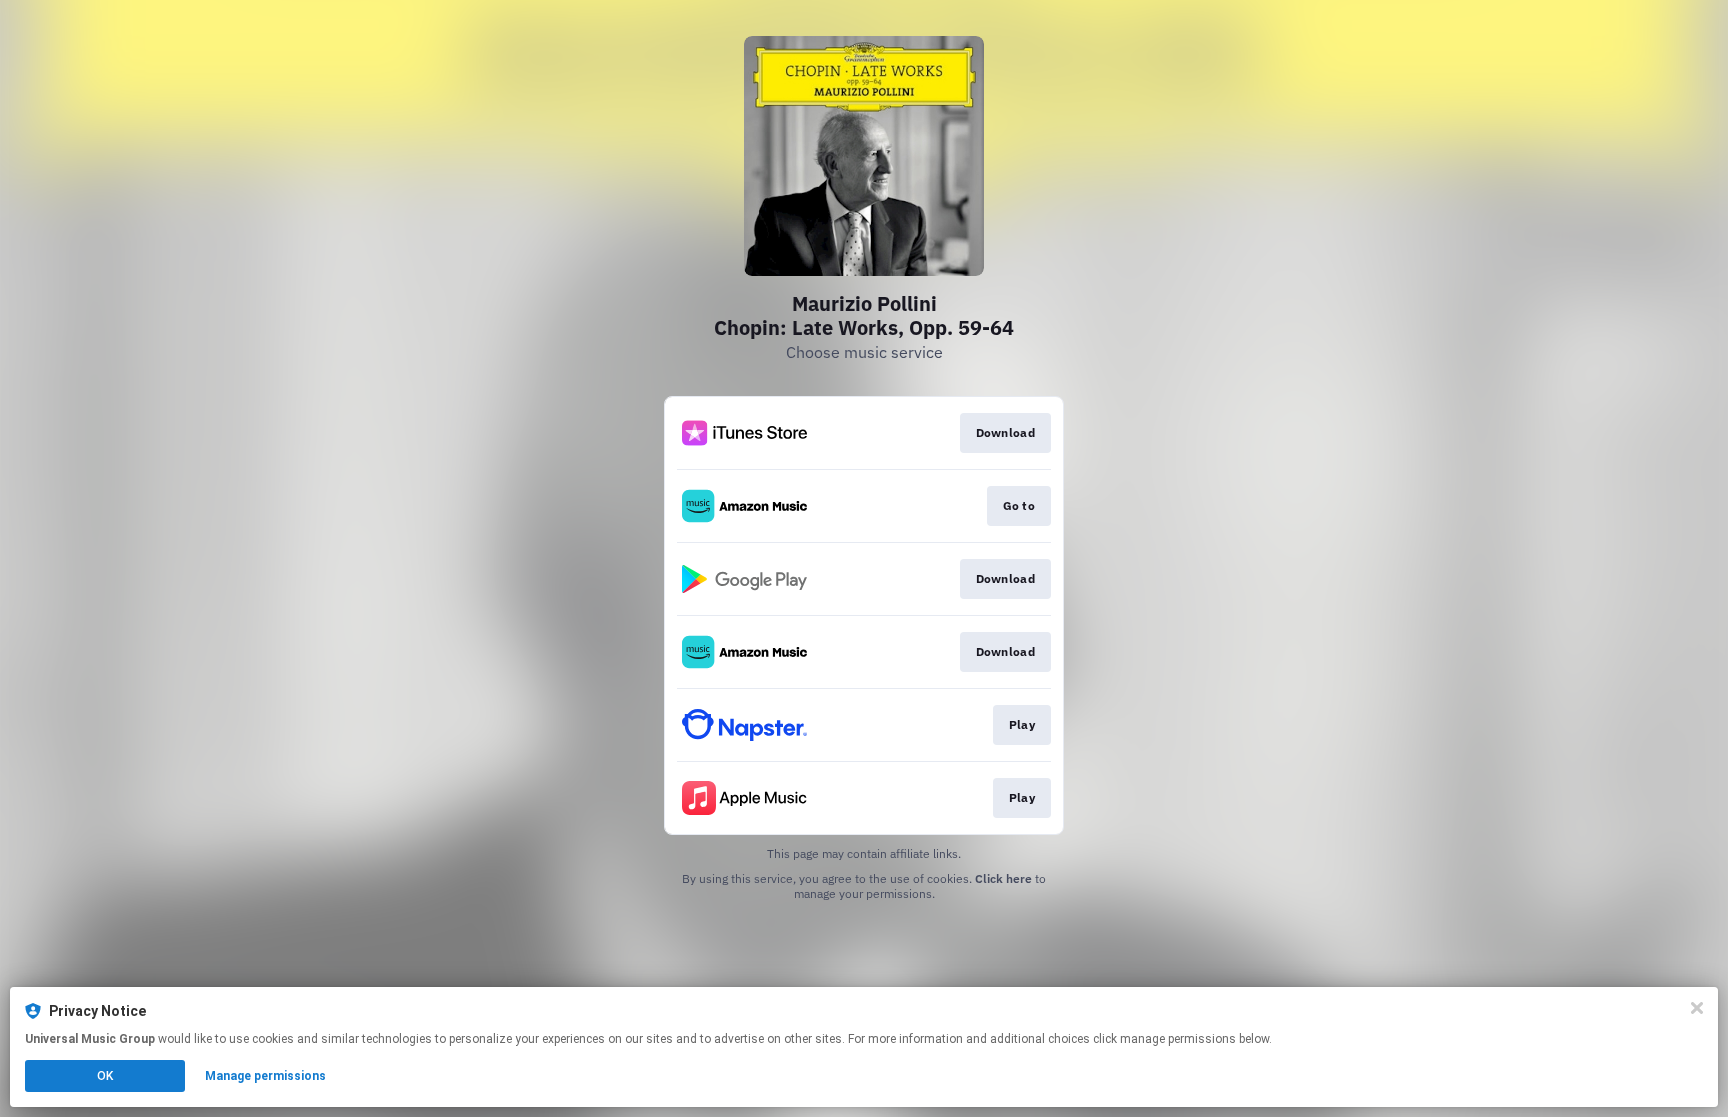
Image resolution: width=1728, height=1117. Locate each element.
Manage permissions (265, 1076)
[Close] (1697, 1008)
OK (105, 1076)
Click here (1003, 878)
